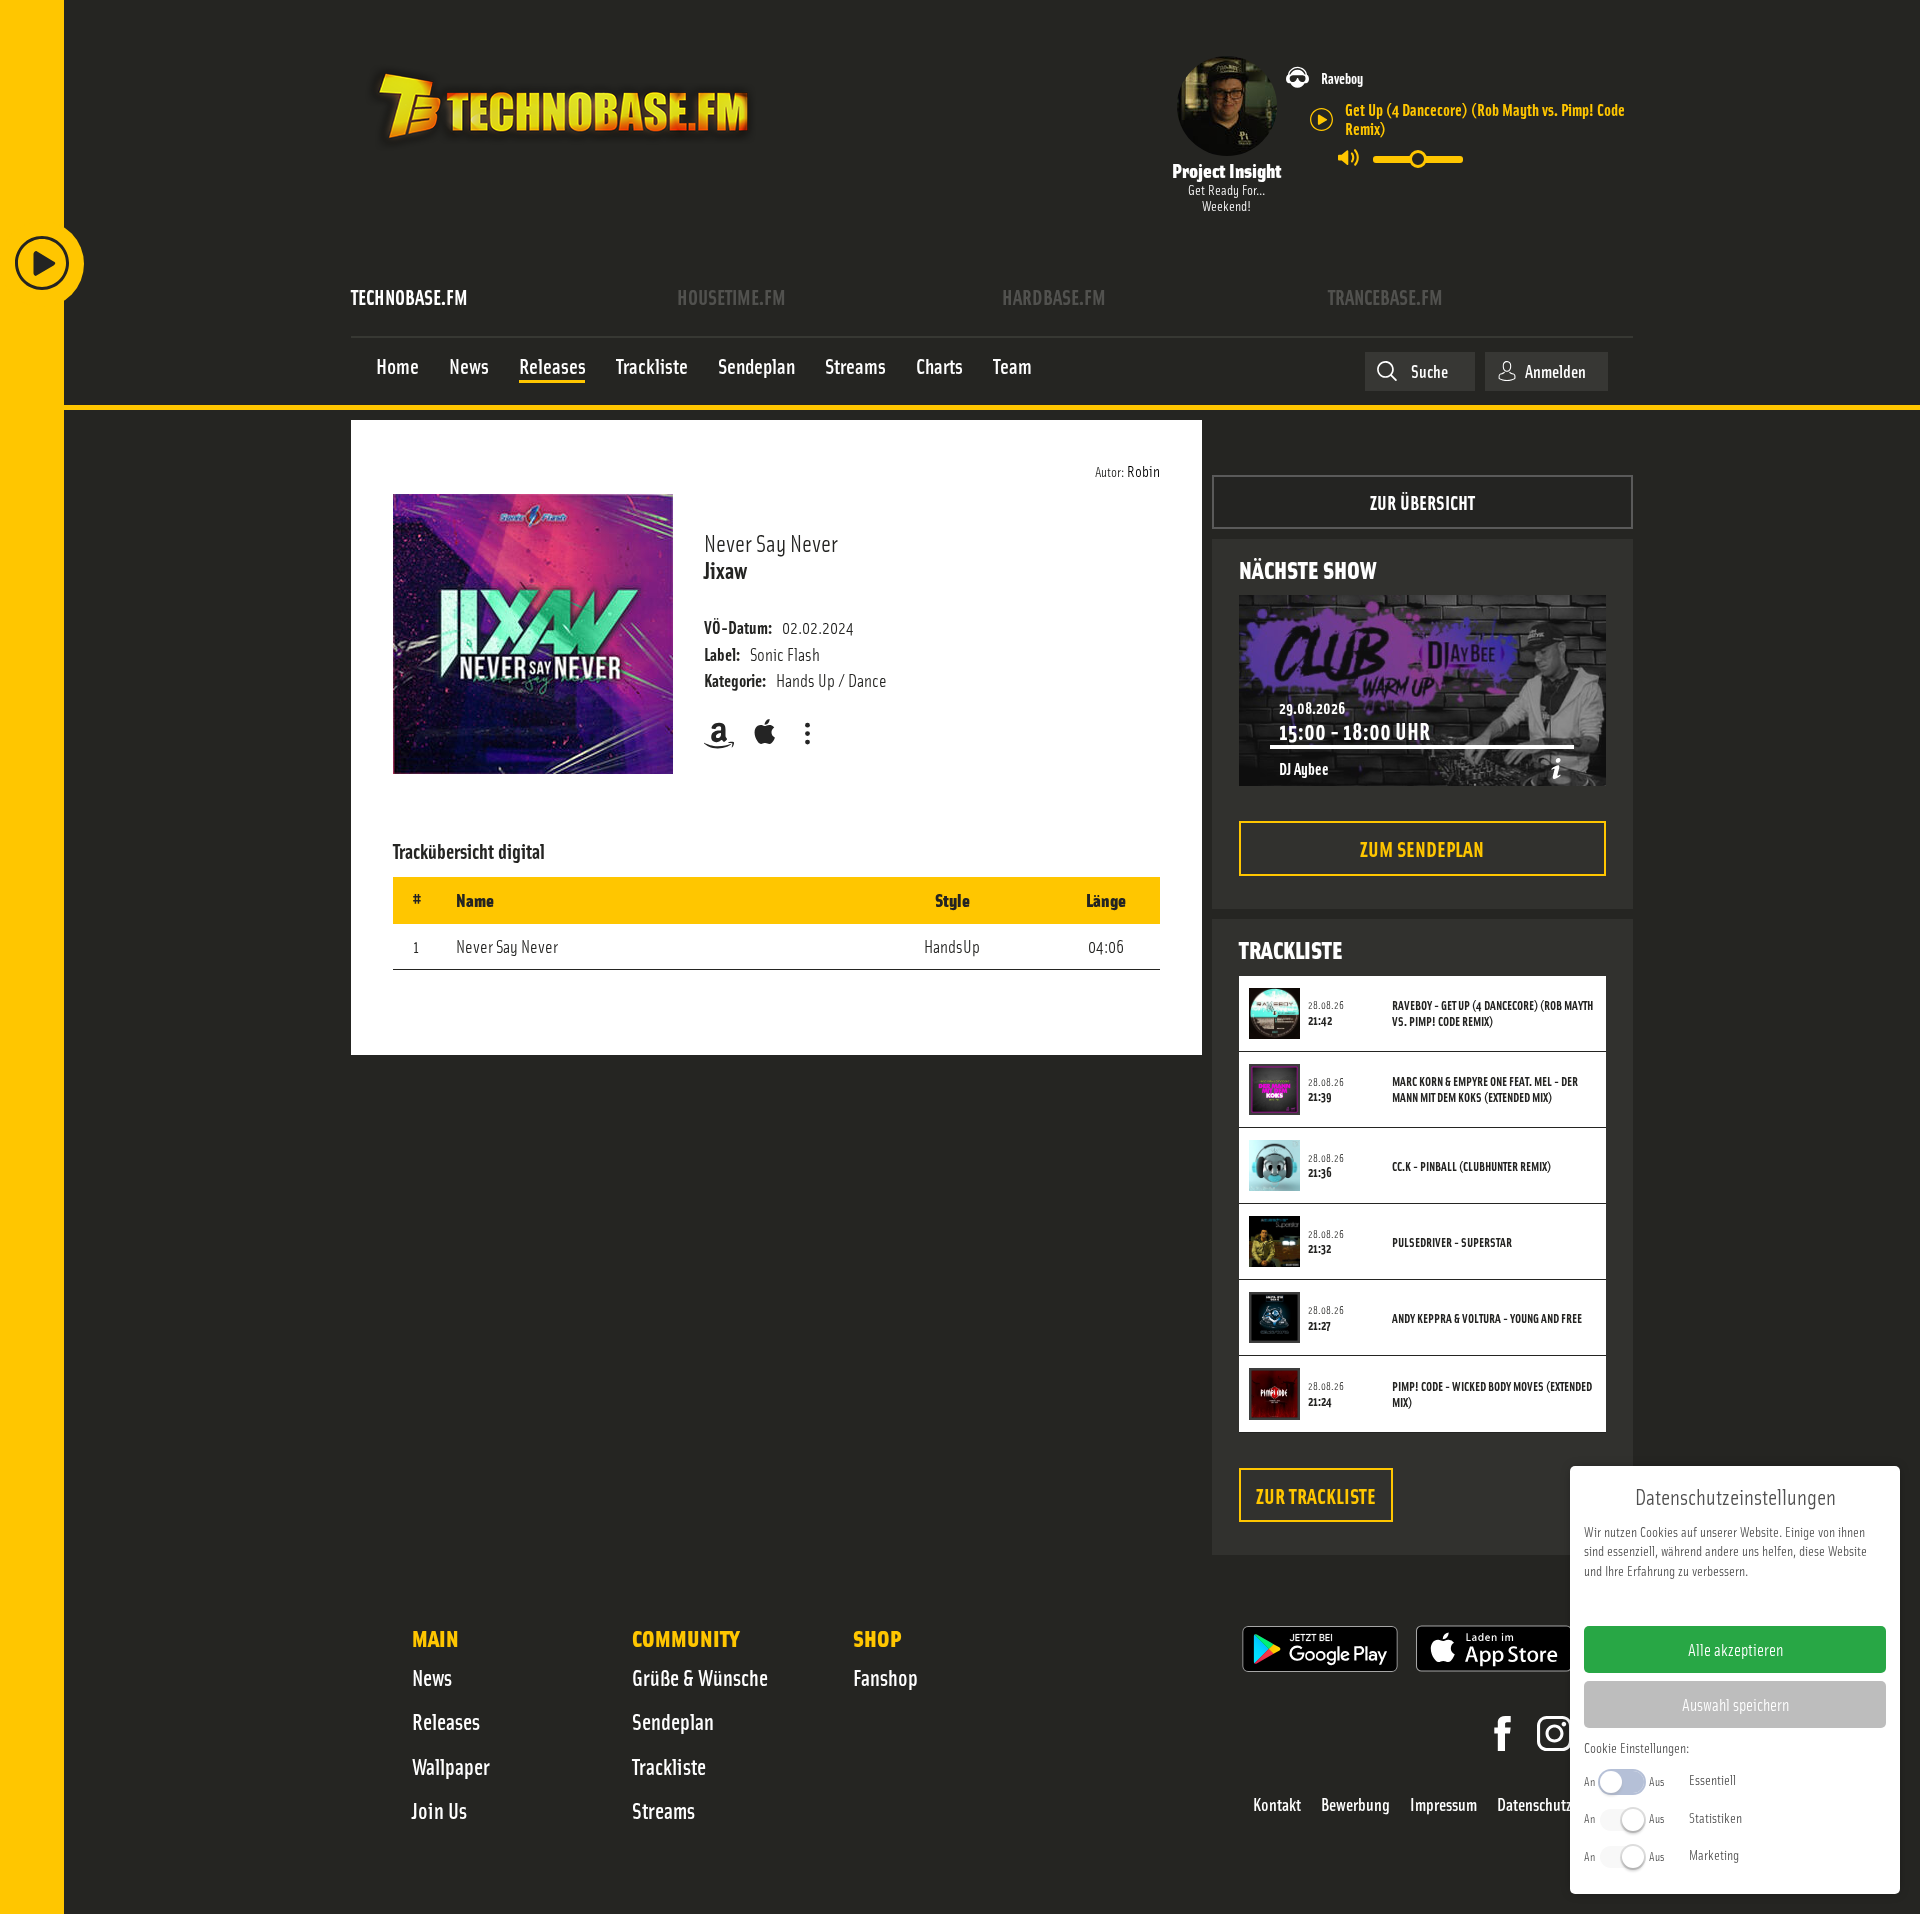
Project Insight (1226, 169)
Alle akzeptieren (1735, 1649)
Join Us (439, 1810)
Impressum (1443, 1804)
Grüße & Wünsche (700, 1677)
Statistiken (1715, 1817)
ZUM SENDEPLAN (1422, 847)
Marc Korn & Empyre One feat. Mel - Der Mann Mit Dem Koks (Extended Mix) (1485, 1089)
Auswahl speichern (1735, 1704)
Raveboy (1342, 77)
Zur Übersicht (1422, 501)
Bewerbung (1355, 1804)
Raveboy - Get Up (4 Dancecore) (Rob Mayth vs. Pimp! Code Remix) (1492, 1013)
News (432, 1677)
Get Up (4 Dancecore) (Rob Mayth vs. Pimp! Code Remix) (1485, 118)
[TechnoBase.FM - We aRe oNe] (561, 153)
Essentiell (1712, 1779)
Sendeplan (673, 1721)
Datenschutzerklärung (1769, 1602)
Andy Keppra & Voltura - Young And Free (1487, 1318)
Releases (446, 1721)
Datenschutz (1534, 1804)
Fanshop (885, 1677)
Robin (1143, 470)
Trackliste (669, 1766)
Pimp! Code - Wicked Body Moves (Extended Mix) (1492, 1394)
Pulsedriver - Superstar (1452, 1242)
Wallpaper (451, 1766)
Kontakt (1277, 1804)
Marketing (1714, 1854)
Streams (663, 1810)
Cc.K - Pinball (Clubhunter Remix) (1471, 1166)
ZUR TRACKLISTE (1316, 1494)
